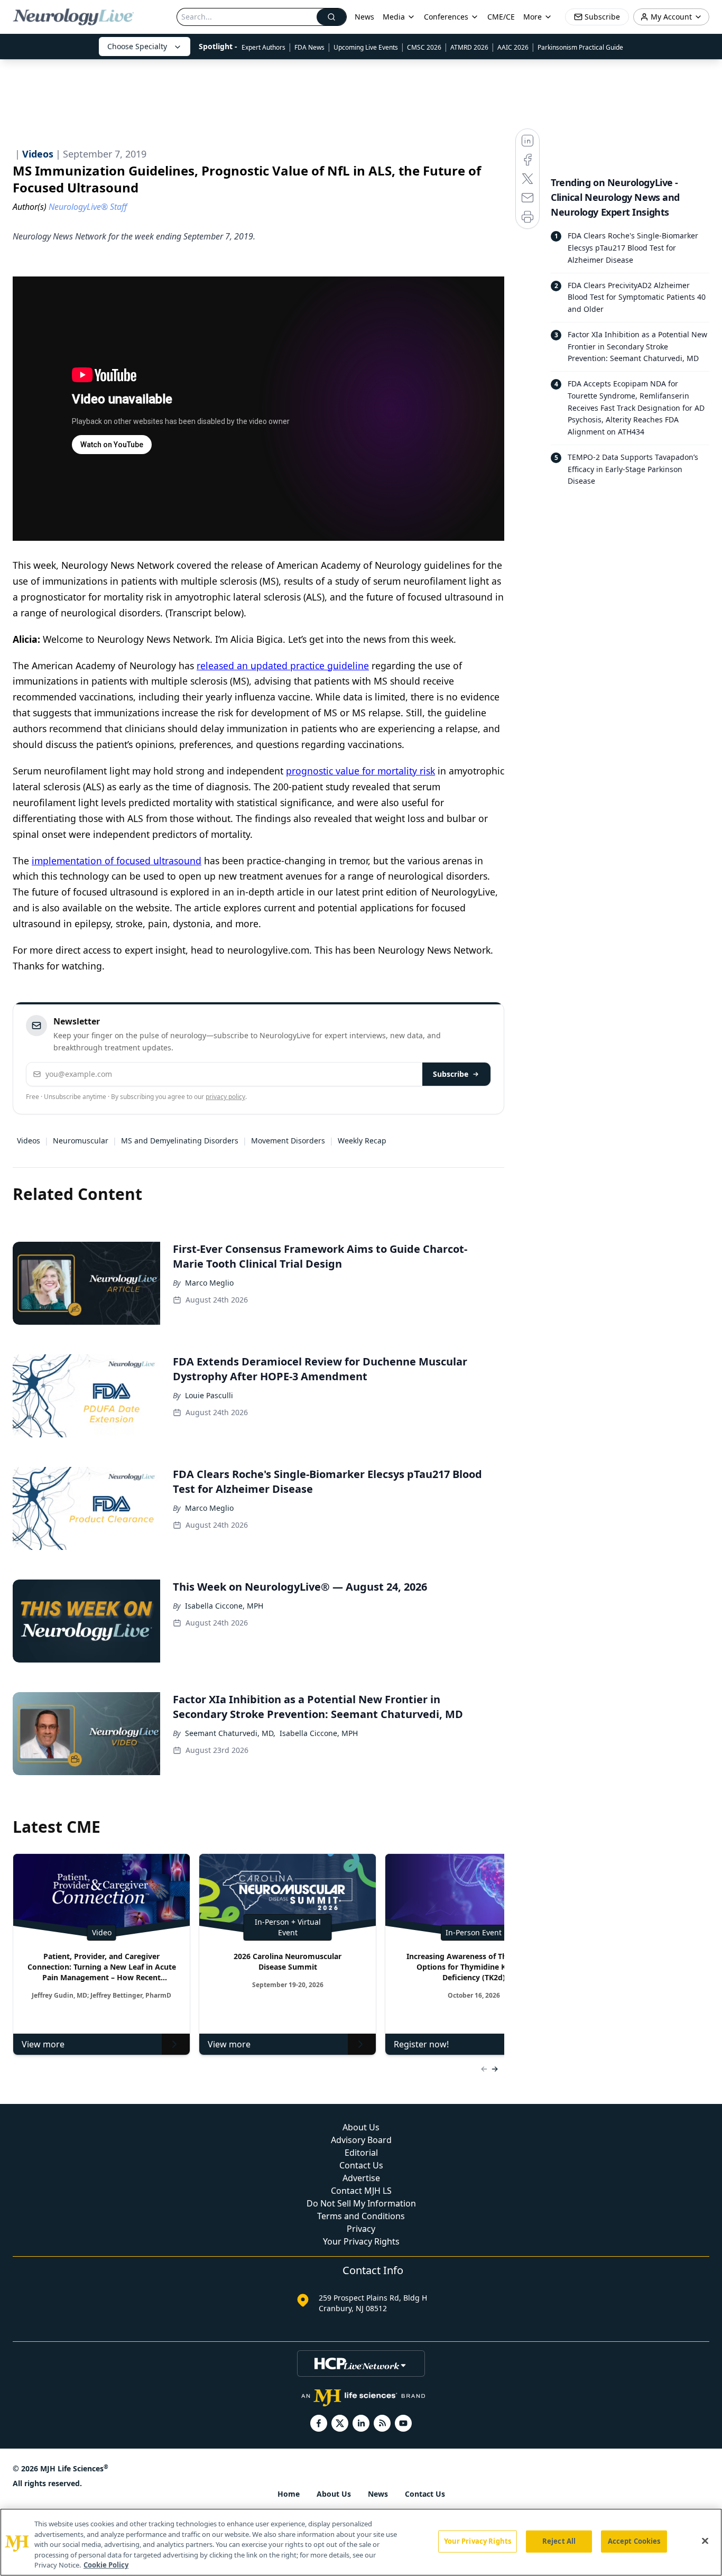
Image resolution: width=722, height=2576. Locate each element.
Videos (29, 1141)
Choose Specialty (137, 46)
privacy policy (225, 1097)
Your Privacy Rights (361, 2241)
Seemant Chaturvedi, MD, (230, 1733)
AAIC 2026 (513, 47)
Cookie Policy (106, 2565)
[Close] (705, 2541)
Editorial (361, 2153)
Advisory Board (361, 2140)
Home (289, 2494)
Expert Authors (263, 47)
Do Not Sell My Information (361, 2203)
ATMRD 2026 (469, 47)
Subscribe (451, 1074)
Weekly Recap (362, 1141)
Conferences (446, 17)
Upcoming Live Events (366, 47)
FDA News (309, 47)
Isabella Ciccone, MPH (224, 1606)
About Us (361, 2127)
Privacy (361, 2229)
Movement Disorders (288, 1141)
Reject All (559, 2541)
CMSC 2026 (424, 47)
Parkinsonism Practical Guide (580, 47)
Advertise (361, 2178)
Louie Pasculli (209, 1395)
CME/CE (501, 17)
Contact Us (361, 2165)
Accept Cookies (634, 2541)
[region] (361, 2542)
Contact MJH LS (361, 2191)
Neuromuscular (81, 1141)
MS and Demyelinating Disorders (180, 1141)
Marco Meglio (209, 1283)
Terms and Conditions (361, 2216)
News (364, 17)
